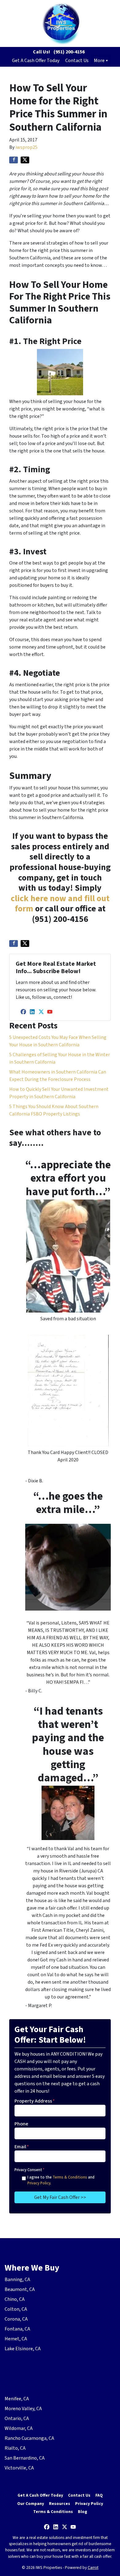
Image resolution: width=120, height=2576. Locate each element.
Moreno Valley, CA (23, 2409)
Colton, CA (16, 2309)
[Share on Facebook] (14, 160)
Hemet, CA (16, 2339)
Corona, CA (16, 2319)
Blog (82, 2512)
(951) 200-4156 (69, 52)
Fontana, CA (17, 2329)
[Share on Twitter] (25, 160)
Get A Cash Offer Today (36, 61)
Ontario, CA (17, 2418)
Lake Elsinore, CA (23, 2349)
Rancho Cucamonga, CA (29, 2438)
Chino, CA (15, 2299)
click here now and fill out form (60, 904)
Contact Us (77, 61)
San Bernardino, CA (25, 2458)
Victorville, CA (19, 2468)
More (99, 61)
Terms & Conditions (70, 2177)
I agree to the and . (61, 2180)
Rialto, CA (15, 2448)
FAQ (99, 2495)
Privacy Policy (39, 2183)
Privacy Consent (29, 2170)
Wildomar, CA (19, 2428)
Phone (21, 2124)
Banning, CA (17, 2280)
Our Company (31, 2504)
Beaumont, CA (20, 2289)
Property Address (35, 2101)
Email (22, 2147)
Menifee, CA (17, 2399)
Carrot (93, 2568)
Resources (60, 2504)
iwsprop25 (26, 147)
